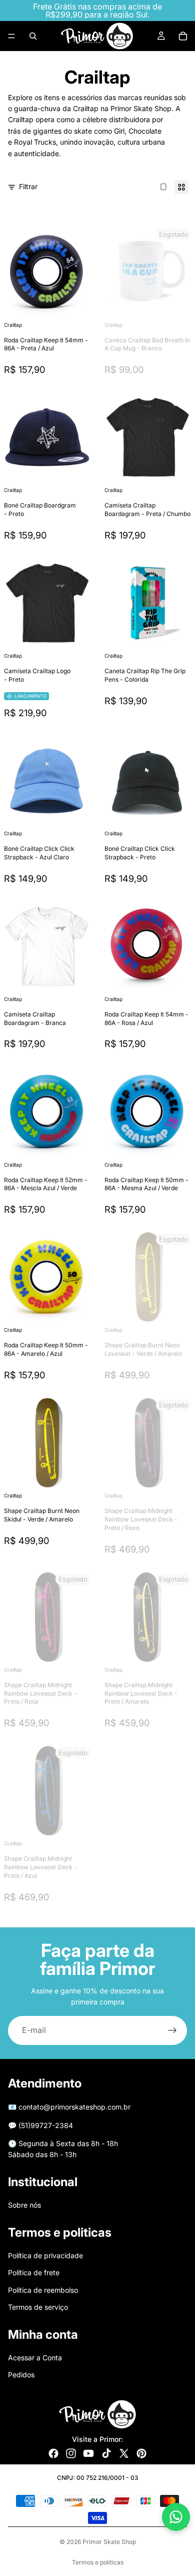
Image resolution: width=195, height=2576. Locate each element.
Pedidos (21, 2375)
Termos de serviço (38, 2307)
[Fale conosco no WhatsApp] (176, 2517)
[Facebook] (53, 2453)
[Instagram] (71, 2453)
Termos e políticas (98, 2562)
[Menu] (11, 36)
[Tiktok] (106, 2453)
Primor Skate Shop (109, 2542)
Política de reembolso (43, 2290)
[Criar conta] (172, 2030)
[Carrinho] (183, 36)
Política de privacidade (45, 2255)
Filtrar (28, 186)
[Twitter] (124, 2453)
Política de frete (34, 2272)
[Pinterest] (141, 2453)
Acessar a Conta (35, 2358)
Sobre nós (24, 2205)
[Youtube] (88, 2453)
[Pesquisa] (33, 36)
